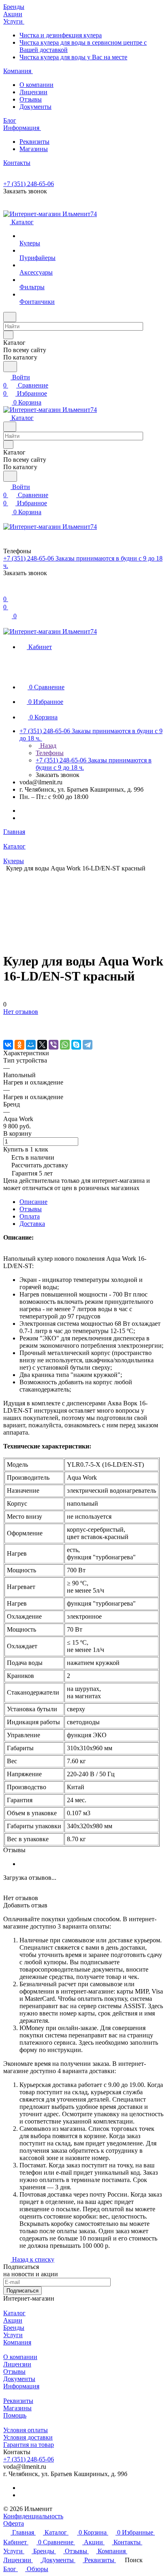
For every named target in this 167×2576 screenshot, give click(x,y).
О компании (36, 85)
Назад (47, 746)
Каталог (14, 2313)
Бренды (14, 2328)
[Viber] (54, 1045)
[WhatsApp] (65, 1045)
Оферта (14, 2523)
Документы (35, 107)
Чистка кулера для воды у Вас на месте (73, 57)
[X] (42, 1045)
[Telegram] (88, 1045)
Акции (13, 2320)
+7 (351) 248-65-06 (29, 184)
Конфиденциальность (33, 2516)
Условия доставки (28, 2437)
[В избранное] (7, 1020)
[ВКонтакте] (8, 1045)
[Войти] (7, 591)
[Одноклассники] (19, 1045)
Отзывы (31, 99)
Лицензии (33, 92)
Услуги (13, 2335)
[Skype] (76, 1045)
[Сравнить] (7, 1028)
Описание (33, 1202)
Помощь (15, 2415)
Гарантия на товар (29, 2445)
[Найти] (10, 367)
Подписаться (22, 2291)
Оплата (30, 1216)
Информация (21, 2386)
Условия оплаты (26, 2430)
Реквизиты (34, 142)
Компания (17, 2342)
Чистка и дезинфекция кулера (61, 35)
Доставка (32, 1224)
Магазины (34, 149)
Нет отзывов (21, 1012)
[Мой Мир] (31, 1045)
